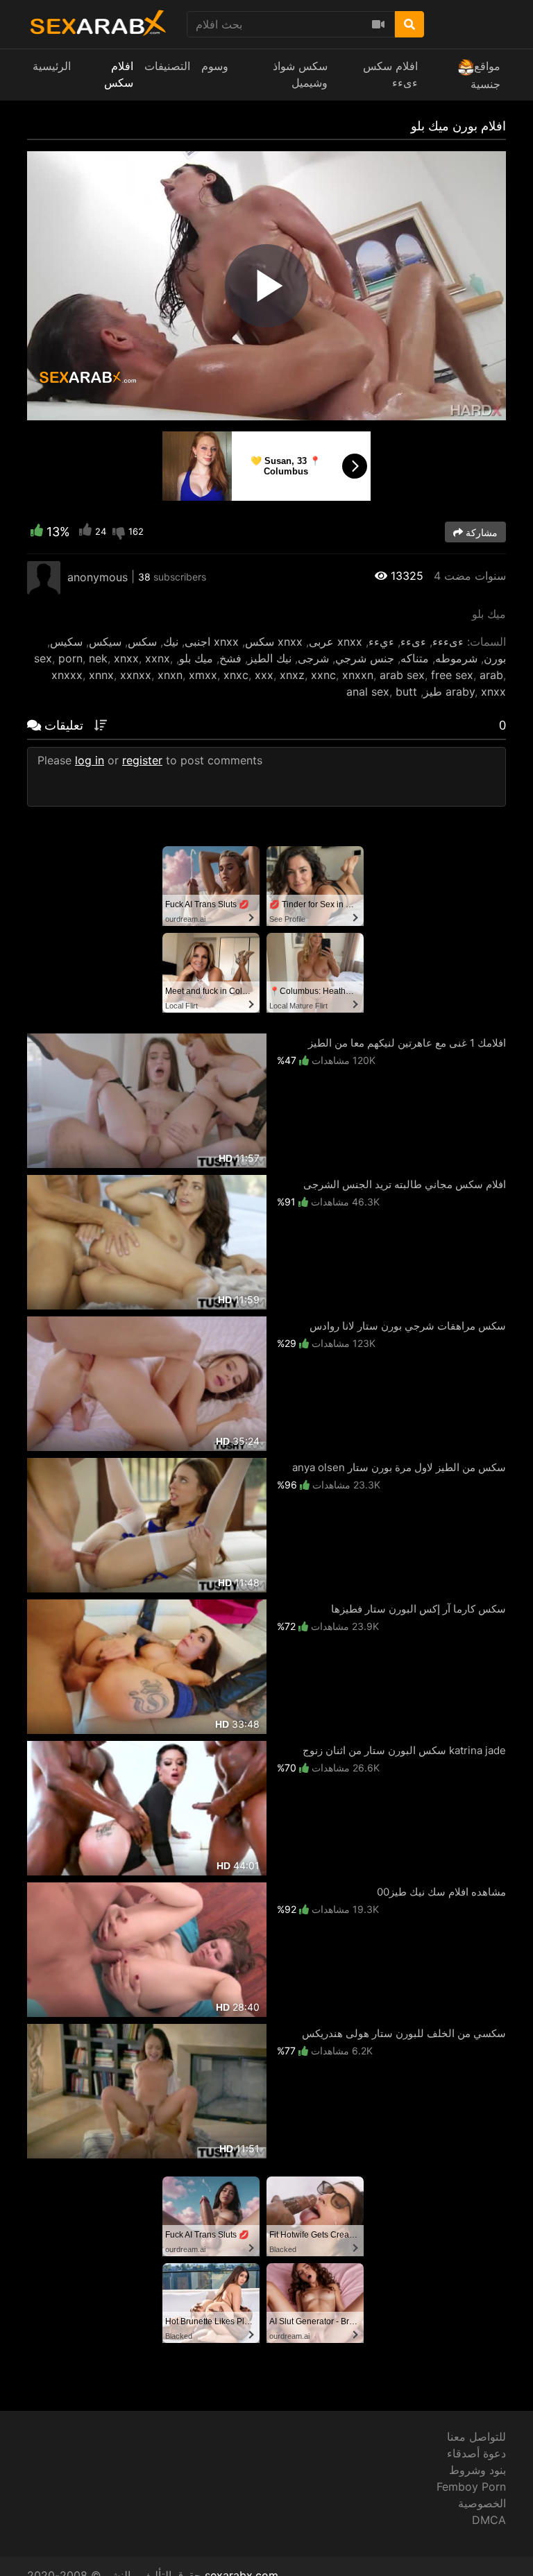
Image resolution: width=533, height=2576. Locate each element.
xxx (264, 675)
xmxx (203, 675)
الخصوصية (482, 2503)
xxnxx (136, 675)
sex (43, 658)
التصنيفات (167, 66)
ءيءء (381, 642)
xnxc (236, 675)
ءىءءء (448, 642)
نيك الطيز (270, 658)
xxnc (323, 675)
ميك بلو (196, 658)
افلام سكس (119, 74)
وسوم (215, 66)
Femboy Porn (471, 2487)
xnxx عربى (336, 642)
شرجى (313, 658)
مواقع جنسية (485, 75)
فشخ (230, 658)
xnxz (292, 675)
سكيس (66, 642)
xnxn (170, 675)
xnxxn (358, 675)
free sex (452, 675)
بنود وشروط (477, 2470)
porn (70, 658)
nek (98, 658)
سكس (142, 642)
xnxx (126, 658)
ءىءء (413, 642)
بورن (495, 658)
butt (406, 692)
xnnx (101, 675)
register (142, 760)
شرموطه (456, 658)
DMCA (489, 2520)
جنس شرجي (365, 658)
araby (460, 692)
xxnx (158, 658)
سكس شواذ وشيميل (300, 74)
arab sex (402, 675)
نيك (171, 642)
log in (90, 760)
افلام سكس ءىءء (390, 74)
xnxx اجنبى (212, 642)
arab (491, 675)
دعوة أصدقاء (476, 2453)
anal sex (368, 692)
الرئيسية (52, 66)
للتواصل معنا (476, 2437)
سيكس (105, 642)
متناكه (415, 658)
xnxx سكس (274, 642)
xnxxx (67, 675)
